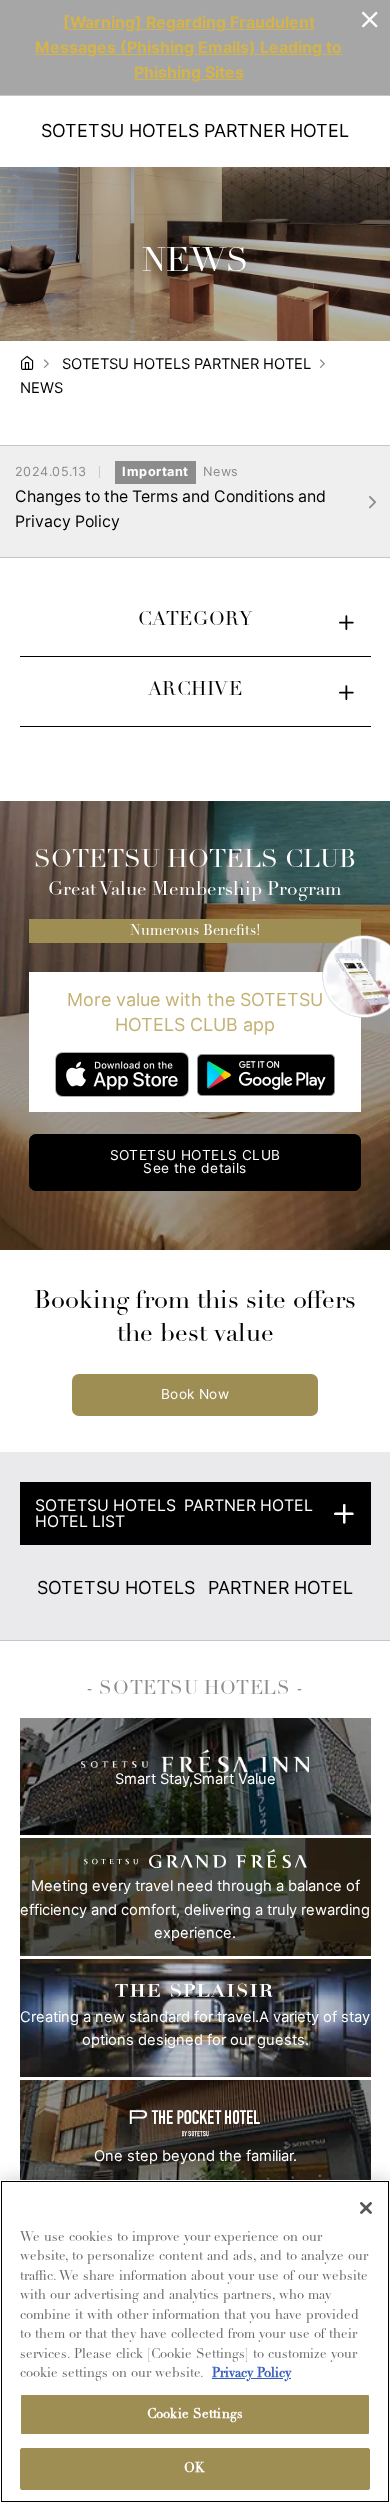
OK (194, 2468)
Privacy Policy (251, 2373)
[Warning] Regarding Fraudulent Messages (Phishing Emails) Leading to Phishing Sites (188, 48)
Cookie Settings (195, 2414)
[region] (195, 2341)
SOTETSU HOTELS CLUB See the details (195, 1162)
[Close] (366, 2208)
